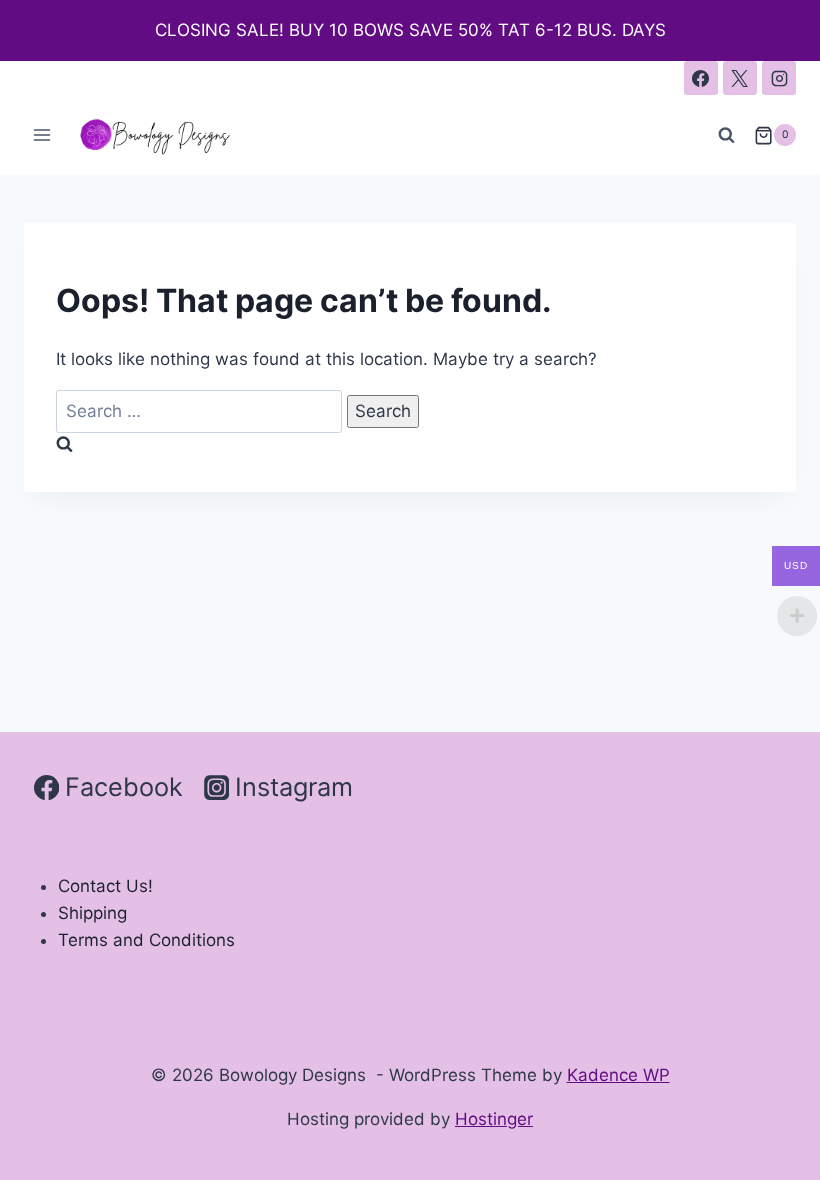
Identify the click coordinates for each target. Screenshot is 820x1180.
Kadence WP (618, 1075)
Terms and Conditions (146, 940)
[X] (740, 78)
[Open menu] (42, 135)
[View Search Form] (727, 135)
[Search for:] (201, 411)
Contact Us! (105, 886)
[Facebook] (701, 78)
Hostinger (494, 1119)
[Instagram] (779, 78)
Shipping (92, 913)
